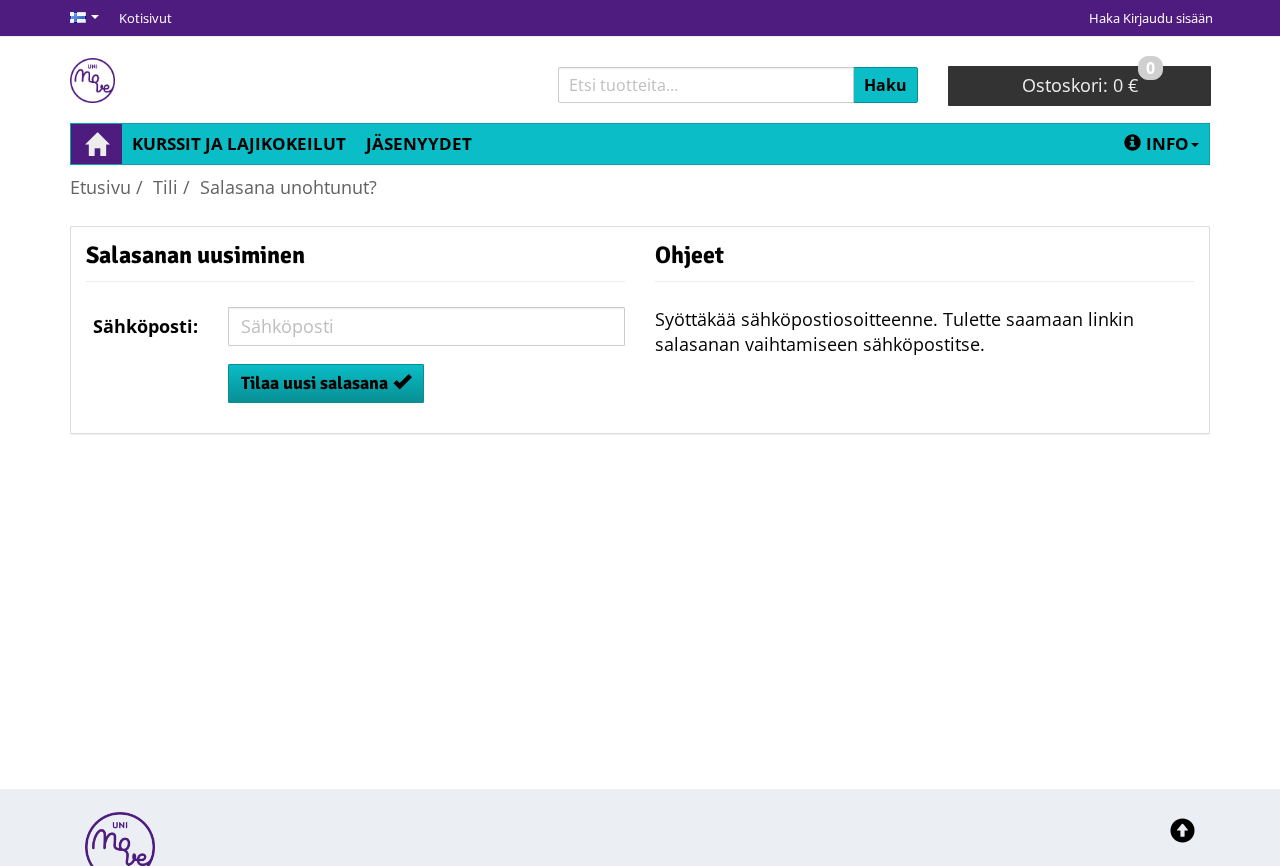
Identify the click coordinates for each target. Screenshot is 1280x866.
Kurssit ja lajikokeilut (239, 143)
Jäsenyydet (419, 143)
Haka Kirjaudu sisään (1151, 18)
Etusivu (100, 187)
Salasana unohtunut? (288, 187)
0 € (1088, 81)
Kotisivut (145, 18)
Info (1167, 143)
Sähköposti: (145, 326)
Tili (165, 187)
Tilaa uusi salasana (314, 383)
